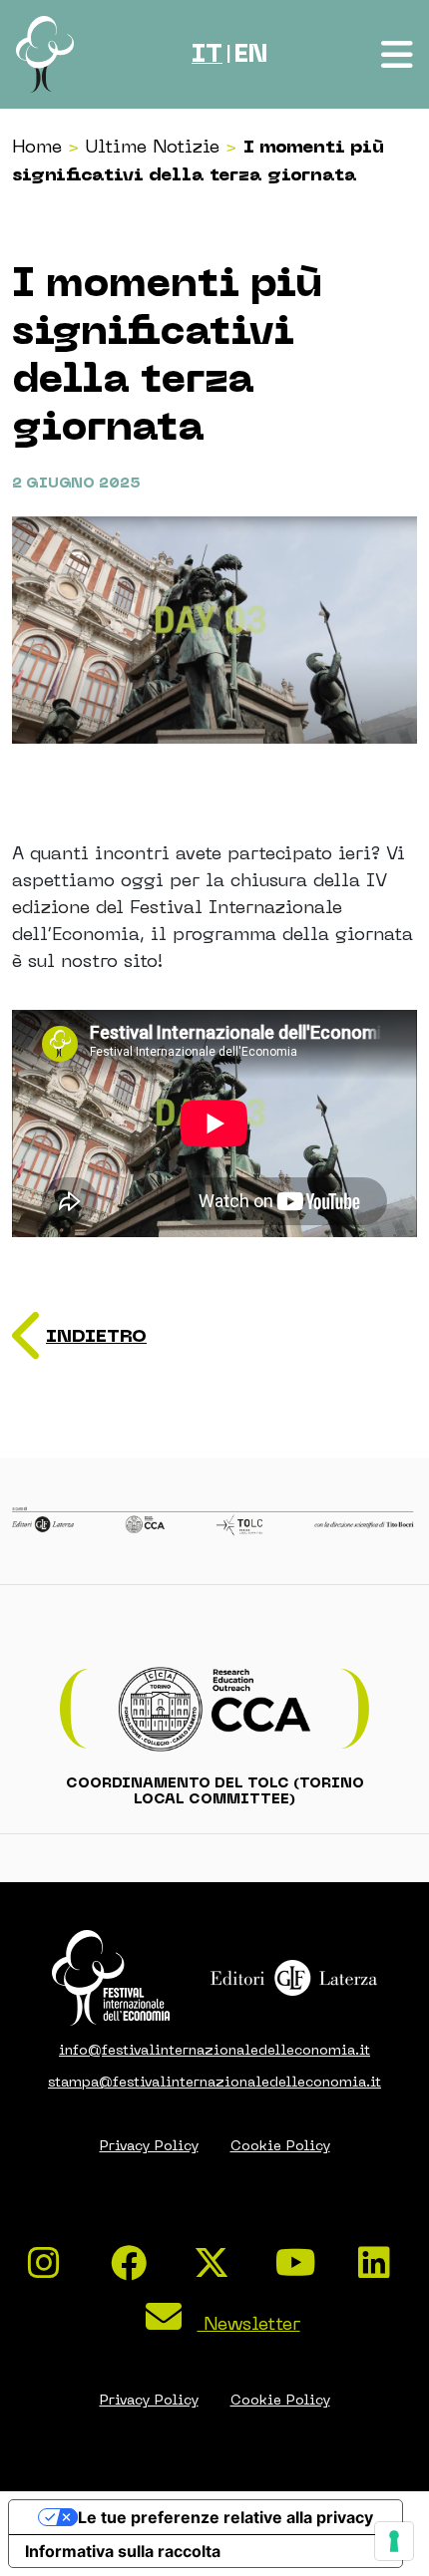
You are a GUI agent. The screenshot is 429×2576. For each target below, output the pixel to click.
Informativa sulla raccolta (123, 2551)
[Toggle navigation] (399, 55)
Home (37, 146)
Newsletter (249, 2323)
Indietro (96, 1336)
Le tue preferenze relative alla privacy (225, 2517)
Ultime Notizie (153, 146)
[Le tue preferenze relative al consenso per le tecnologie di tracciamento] (394, 2541)
